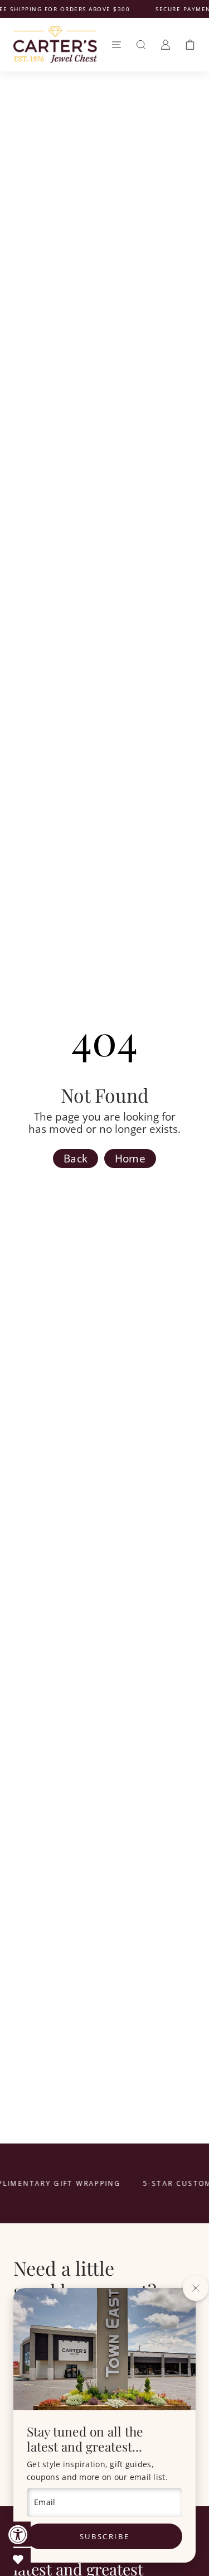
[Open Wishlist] (18, 2559)
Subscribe (104, 2536)
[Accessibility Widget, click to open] (18, 2534)
